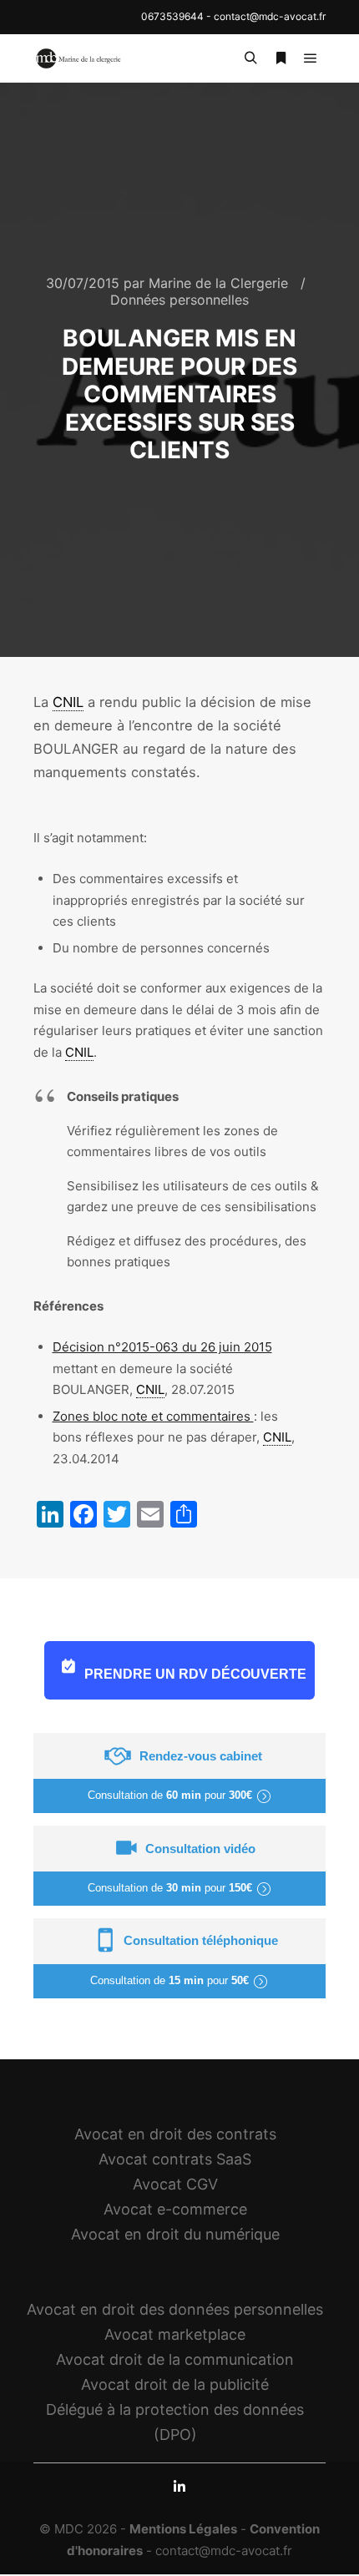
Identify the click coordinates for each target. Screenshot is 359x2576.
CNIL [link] (68, 702)
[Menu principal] (311, 58)
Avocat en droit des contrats (175, 2134)
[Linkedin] (179, 2487)
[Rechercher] (250, 58)
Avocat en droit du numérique (175, 2234)
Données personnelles (179, 300)
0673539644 (172, 16)
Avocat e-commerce (175, 2209)
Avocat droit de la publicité (175, 2384)
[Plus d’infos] (281, 58)
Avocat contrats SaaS (175, 2159)
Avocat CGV (175, 2184)
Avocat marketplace (175, 2334)
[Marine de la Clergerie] (79, 58)
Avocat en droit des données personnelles (175, 2309)
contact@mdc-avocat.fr (270, 16)
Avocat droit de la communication (175, 2359)
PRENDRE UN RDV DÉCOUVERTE (195, 1674)
